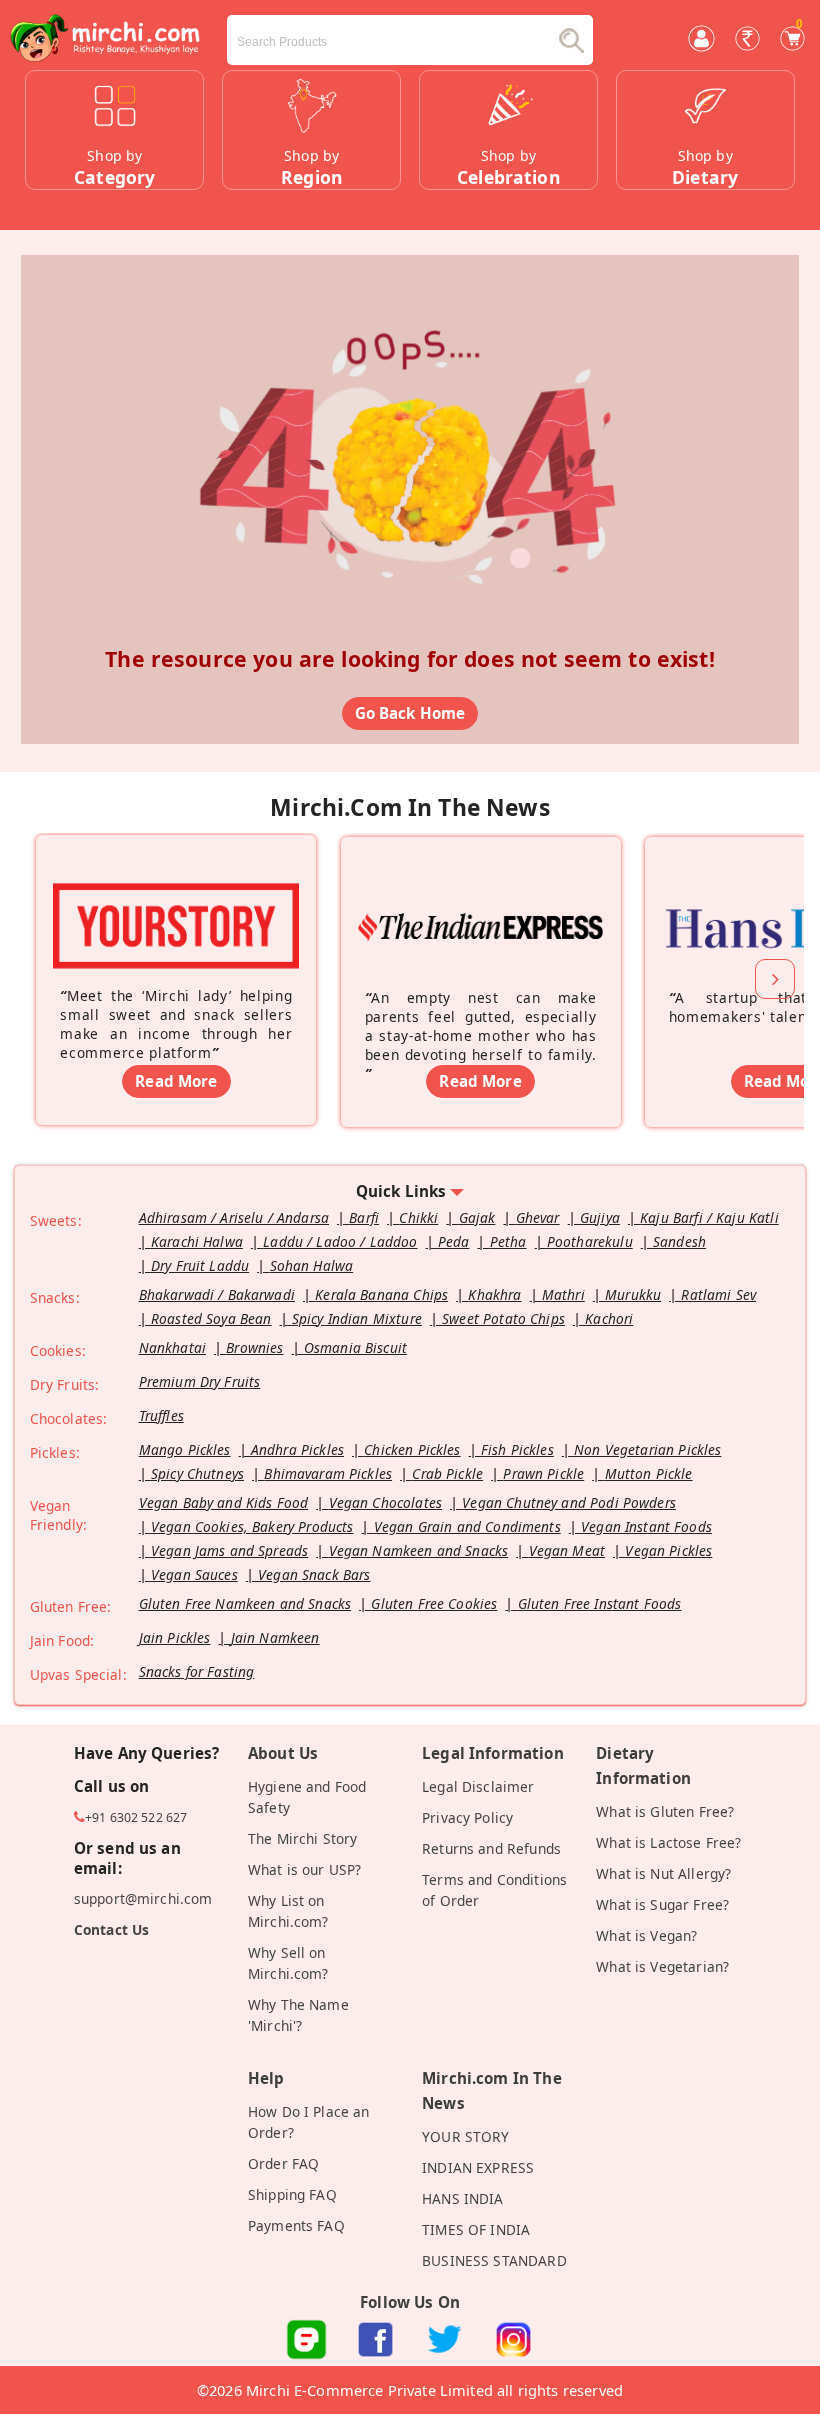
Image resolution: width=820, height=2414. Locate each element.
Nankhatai (172, 1347)
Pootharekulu (590, 1241)
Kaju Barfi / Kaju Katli (709, 1217)
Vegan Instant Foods (646, 1526)
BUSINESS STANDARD (494, 2260)
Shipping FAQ (292, 2194)
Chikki (418, 1217)
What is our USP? (304, 1869)
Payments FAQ (296, 2225)
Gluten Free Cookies (434, 1603)
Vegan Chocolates (385, 1502)
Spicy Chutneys (197, 1473)
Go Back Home (410, 713)
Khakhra (494, 1294)
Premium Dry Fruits (200, 1381)
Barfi (364, 1217)
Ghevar (538, 1217)
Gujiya (600, 1217)
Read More (176, 1081)
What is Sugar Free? (662, 1904)
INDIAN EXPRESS (478, 2167)
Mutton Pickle (649, 1473)
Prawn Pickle (543, 1473)
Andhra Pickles (297, 1449)
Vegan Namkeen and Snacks (419, 1550)
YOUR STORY (466, 2136)
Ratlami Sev (718, 1294)
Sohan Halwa (312, 1265)
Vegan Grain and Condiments (467, 1526)
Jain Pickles (175, 1637)
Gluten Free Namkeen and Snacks (245, 1603)
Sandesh (679, 1241)
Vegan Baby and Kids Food (224, 1502)
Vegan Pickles (668, 1550)
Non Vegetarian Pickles (647, 1449)
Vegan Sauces (194, 1574)
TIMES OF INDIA (476, 2229)
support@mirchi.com (143, 1898)
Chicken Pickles (412, 1449)
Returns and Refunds (491, 1848)
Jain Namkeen (275, 1637)
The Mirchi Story (302, 1838)
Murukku (633, 1294)
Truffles (161, 1415)
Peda (454, 1241)
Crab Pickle (447, 1473)
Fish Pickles (517, 1449)
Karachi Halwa (197, 1241)
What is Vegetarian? (662, 1966)
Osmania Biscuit (355, 1347)
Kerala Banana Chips (381, 1294)
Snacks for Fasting (197, 1671)
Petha (508, 1241)
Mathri (563, 1294)
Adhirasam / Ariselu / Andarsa (234, 1217)
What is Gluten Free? (665, 1811)
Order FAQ (283, 2163)
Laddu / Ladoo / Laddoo (340, 1241)
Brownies (254, 1347)
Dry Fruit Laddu (200, 1265)
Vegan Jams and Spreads (229, 1550)
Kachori (609, 1318)
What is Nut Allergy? (663, 1873)
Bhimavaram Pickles (328, 1473)
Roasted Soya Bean (211, 1318)
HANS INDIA (463, 2198)
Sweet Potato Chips (503, 1318)
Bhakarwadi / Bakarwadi (217, 1294)
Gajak (477, 1217)
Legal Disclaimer (478, 1786)
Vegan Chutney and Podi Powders (569, 1502)
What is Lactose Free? (668, 1842)
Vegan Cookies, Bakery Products (252, 1526)
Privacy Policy (467, 1817)
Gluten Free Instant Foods (600, 1603)
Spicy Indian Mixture (357, 1318)
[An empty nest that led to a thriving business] (481, 899)
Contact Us (112, 1929)
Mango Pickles (185, 1449)
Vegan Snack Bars (314, 1574)
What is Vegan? (646, 1935)
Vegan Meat (567, 1550)
